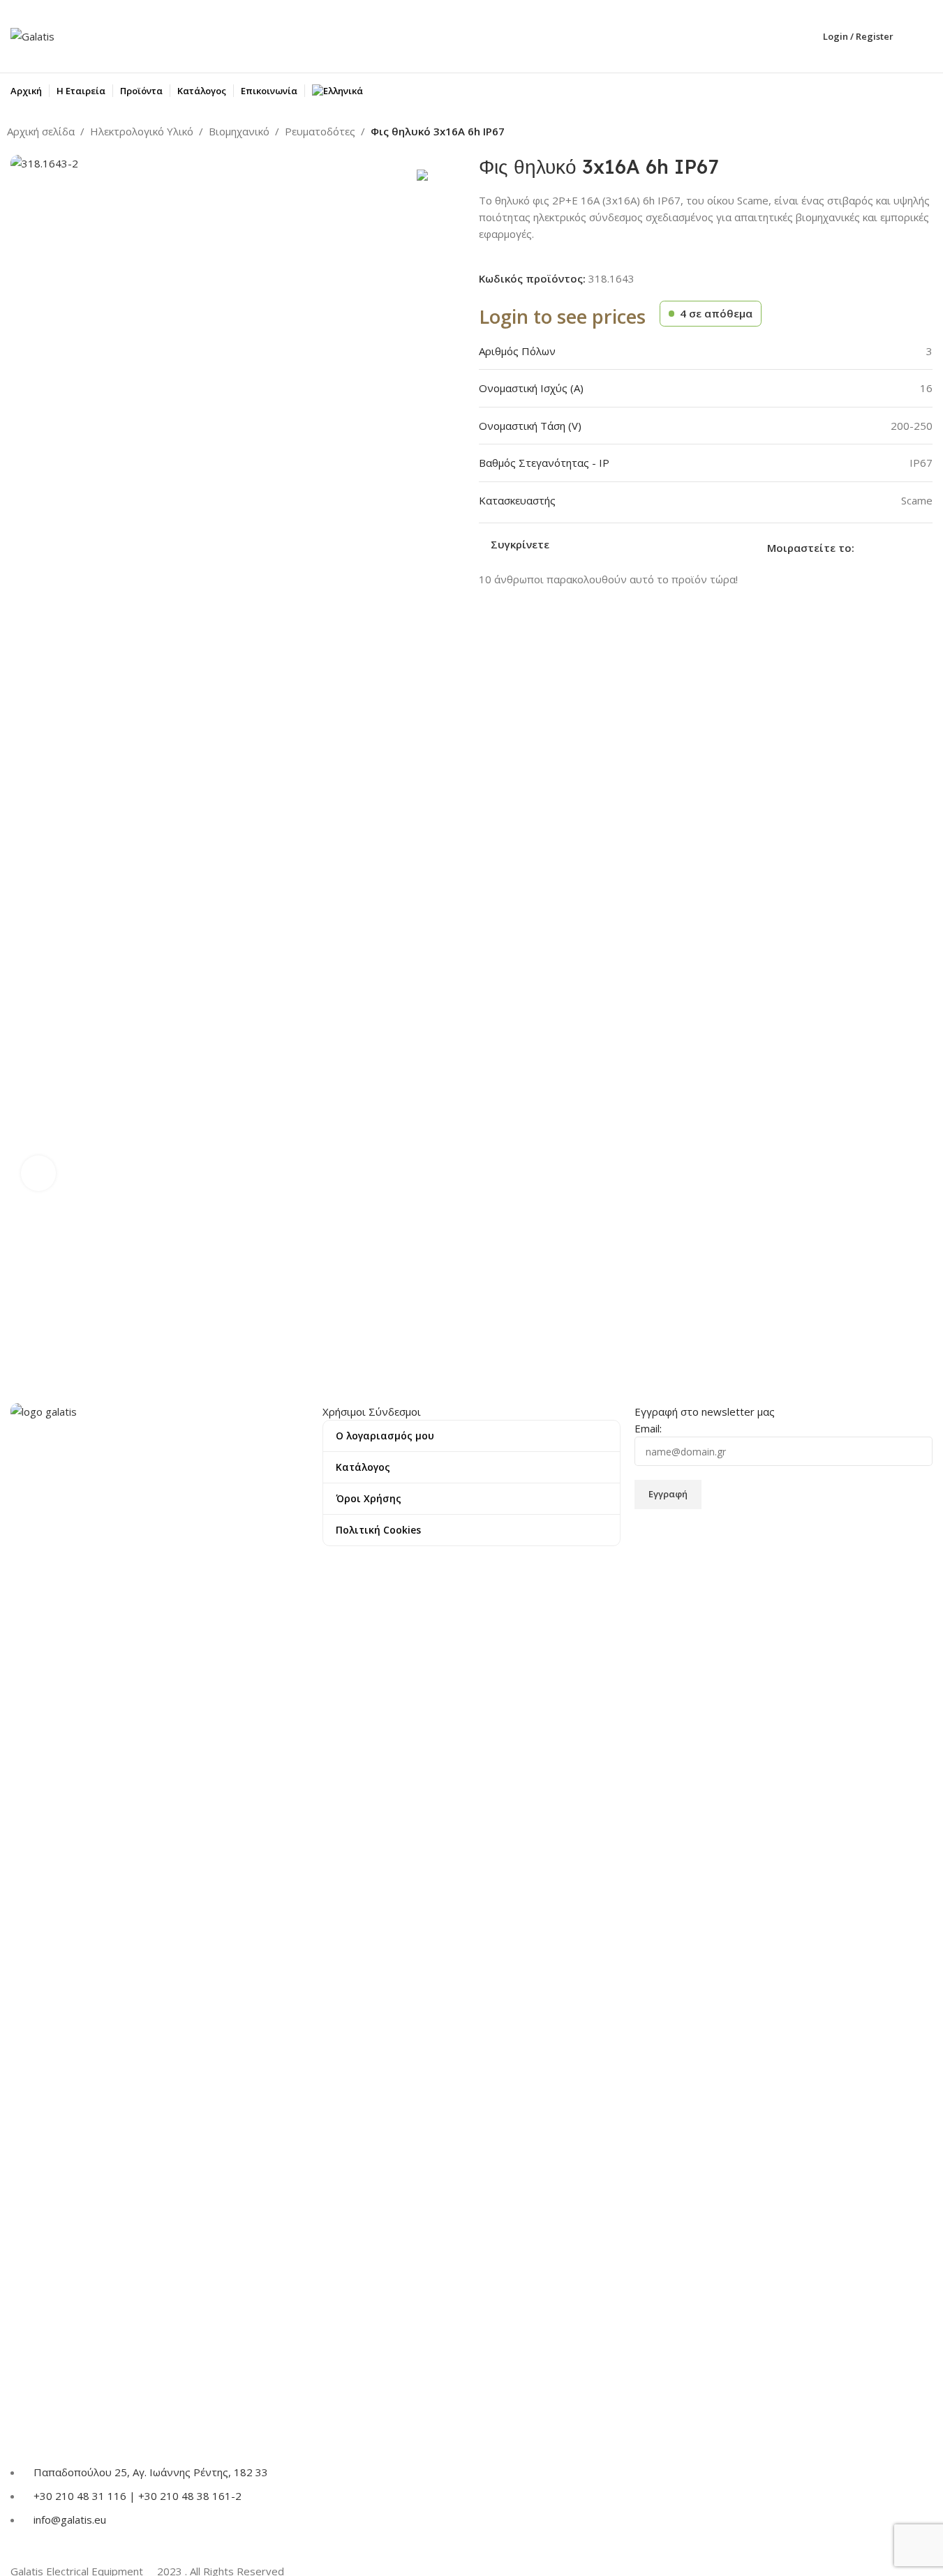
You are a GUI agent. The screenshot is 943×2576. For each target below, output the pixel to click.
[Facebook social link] (863, 547)
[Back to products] (911, 133)
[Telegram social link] (930, 547)
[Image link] (159, 1925)
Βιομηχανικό (239, 131)
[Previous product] (894, 133)
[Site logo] (32, 35)
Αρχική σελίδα (41, 131)
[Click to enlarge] (38, 1173)
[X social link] (879, 547)
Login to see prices (562, 316)
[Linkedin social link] (913, 547)
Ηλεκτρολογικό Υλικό (142, 131)
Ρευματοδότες (320, 131)
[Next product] (928, 133)
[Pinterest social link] (896, 547)
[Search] (927, 36)
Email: (648, 1428)
